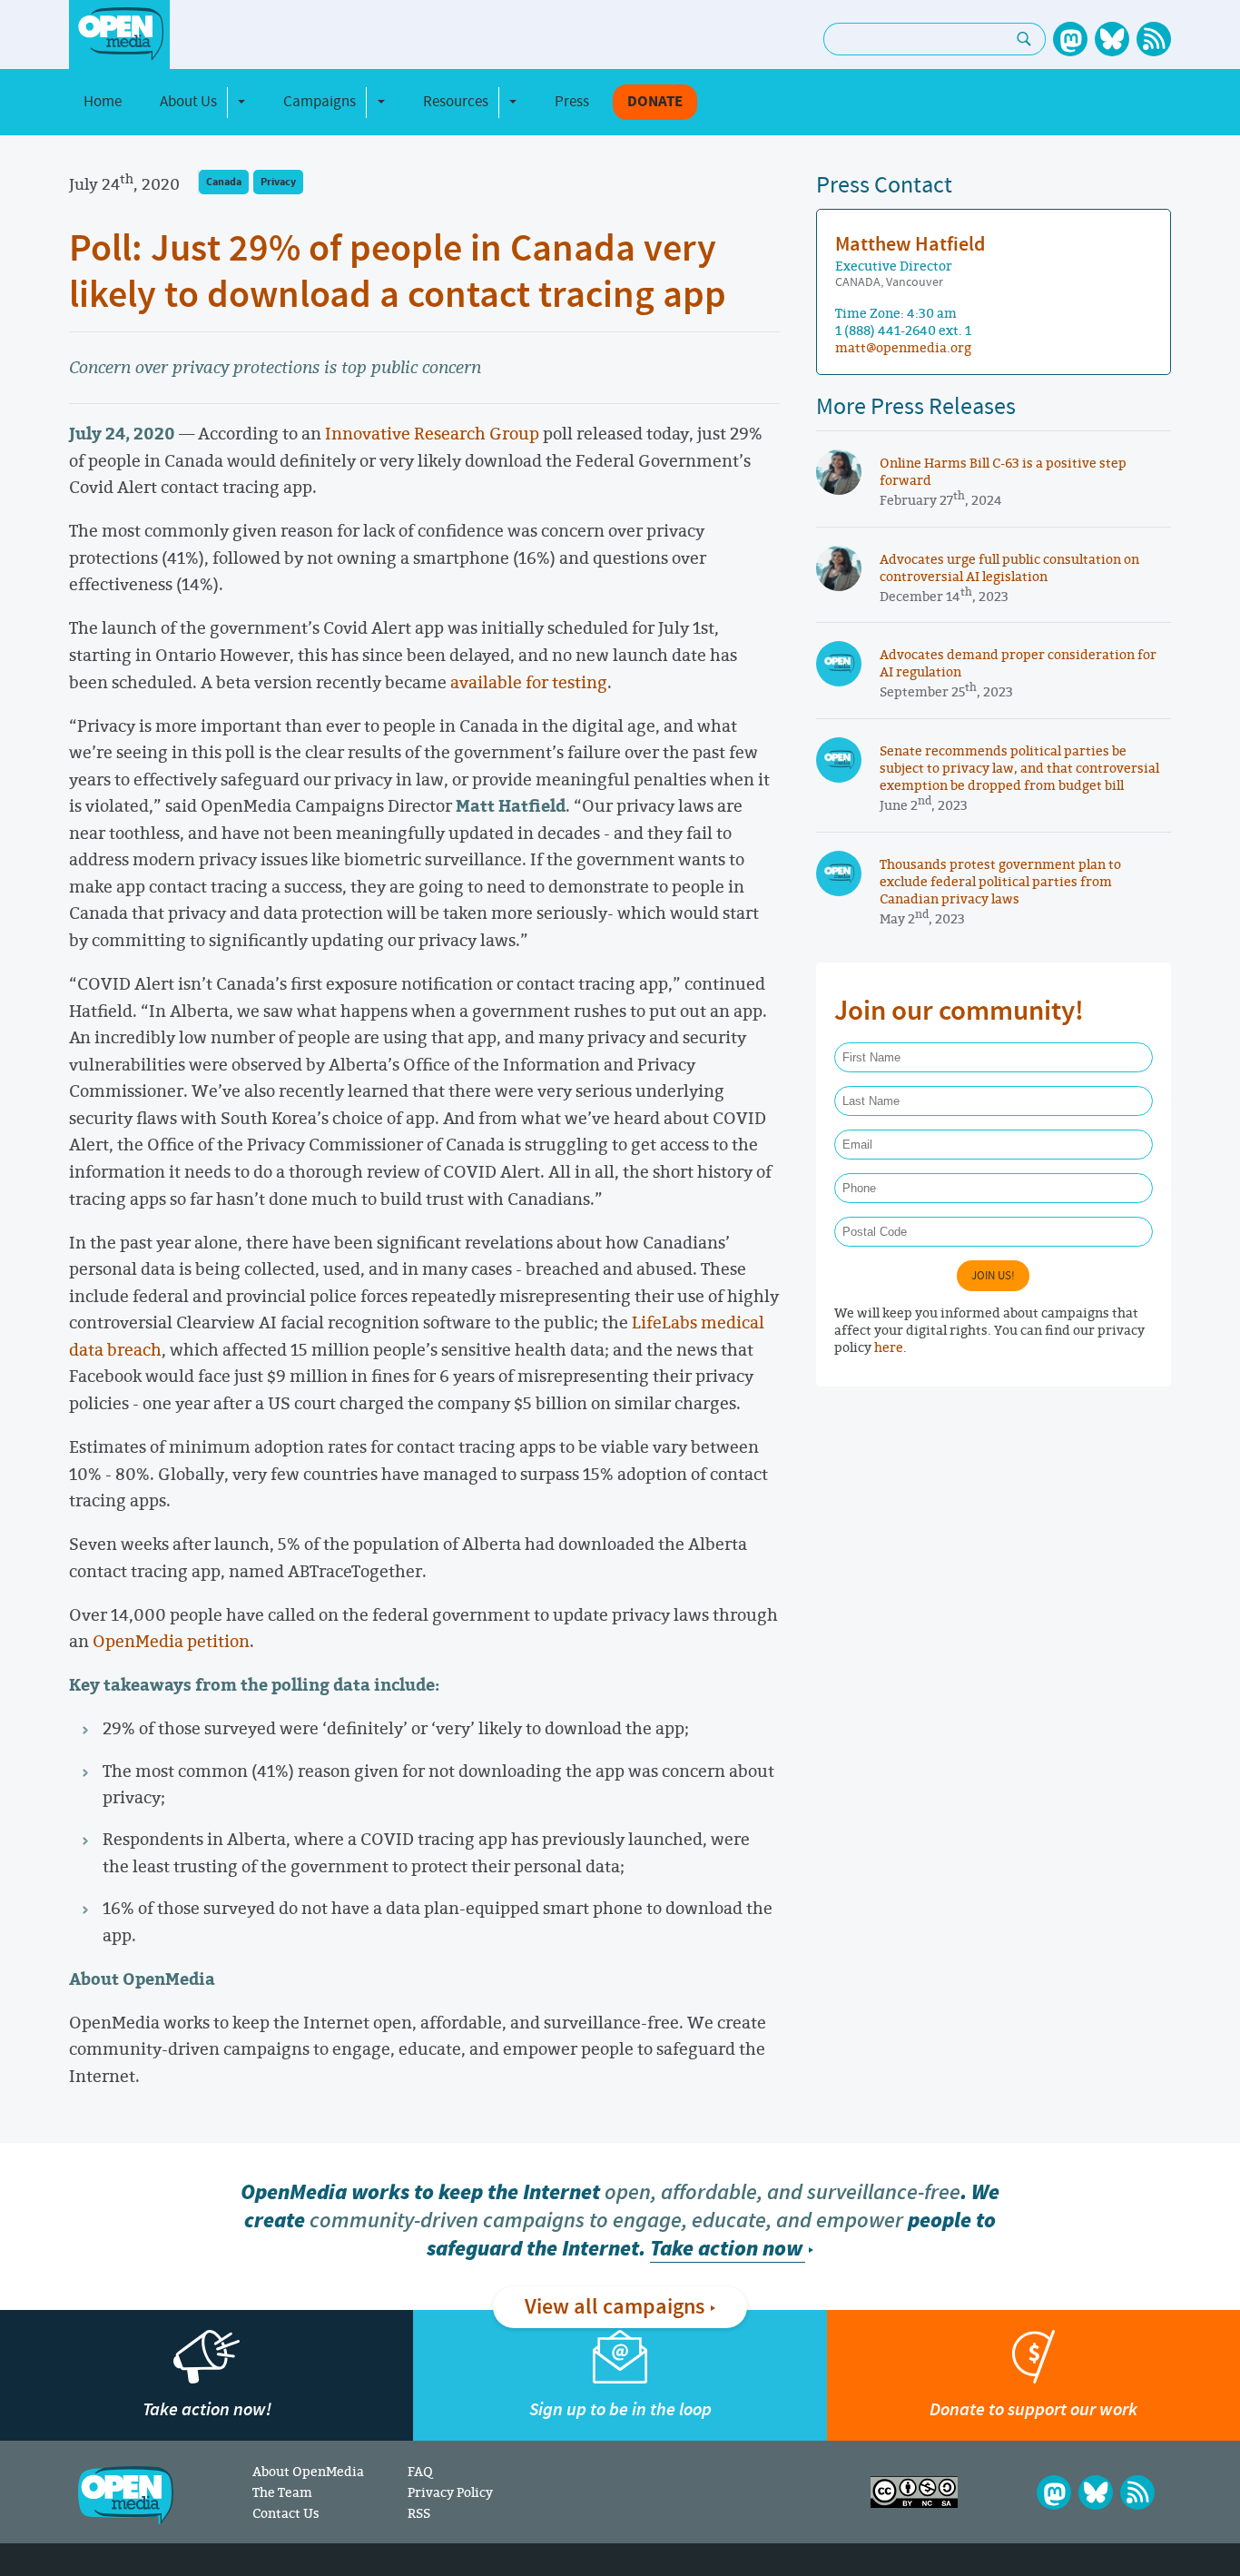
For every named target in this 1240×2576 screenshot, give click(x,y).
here (889, 1347)
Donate (655, 102)
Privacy (278, 182)
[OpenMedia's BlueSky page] (1112, 39)
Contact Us (286, 2513)
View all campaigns (615, 2307)
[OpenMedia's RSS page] (1154, 39)
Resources (456, 102)
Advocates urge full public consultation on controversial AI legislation (1009, 568)
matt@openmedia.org (903, 347)
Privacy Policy (450, 2492)
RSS (419, 2513)
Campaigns (320, 102)
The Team (282, 2492)
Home (103, 102)
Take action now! (207, 2409)
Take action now (726, 2249)
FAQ (420, 2471)
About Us (188, 102)
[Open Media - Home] (119, 34)
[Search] (1024, 39)
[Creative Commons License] (914, 2492)
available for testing (529, 682)
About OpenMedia (308, 2471)
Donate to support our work (1033, 2409)
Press (572, 102)
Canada (224, 182)
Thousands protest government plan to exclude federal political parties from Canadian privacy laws (1000, 881)
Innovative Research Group (432, 433)
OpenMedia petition (171, 1641)
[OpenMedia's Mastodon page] (1070, 39)
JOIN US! (993, 1276)
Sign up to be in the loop (620, 2409)
